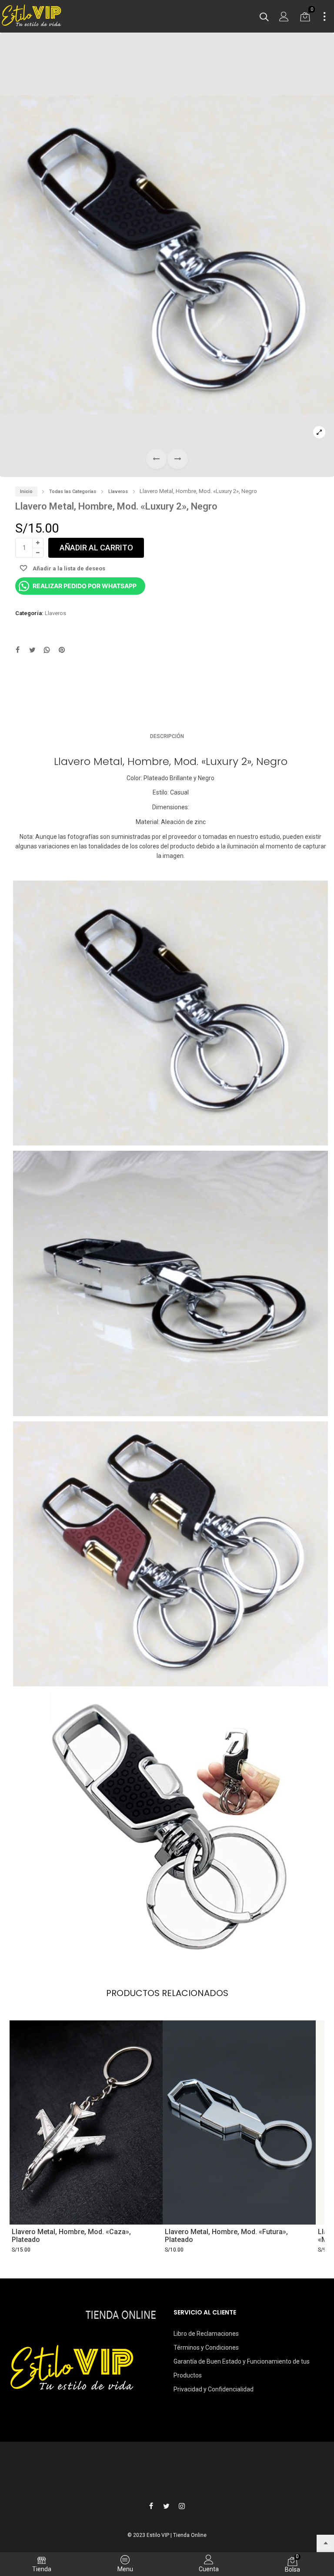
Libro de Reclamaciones (206, 2334)
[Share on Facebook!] (17, 651)
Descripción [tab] (167, 736)
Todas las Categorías (73, 492)
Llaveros (118, 492)
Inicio (26, 492)
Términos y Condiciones (206, 2348)
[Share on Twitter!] (32, 651)
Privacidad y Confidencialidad (214, 2389)
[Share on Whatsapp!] (47, 651)
